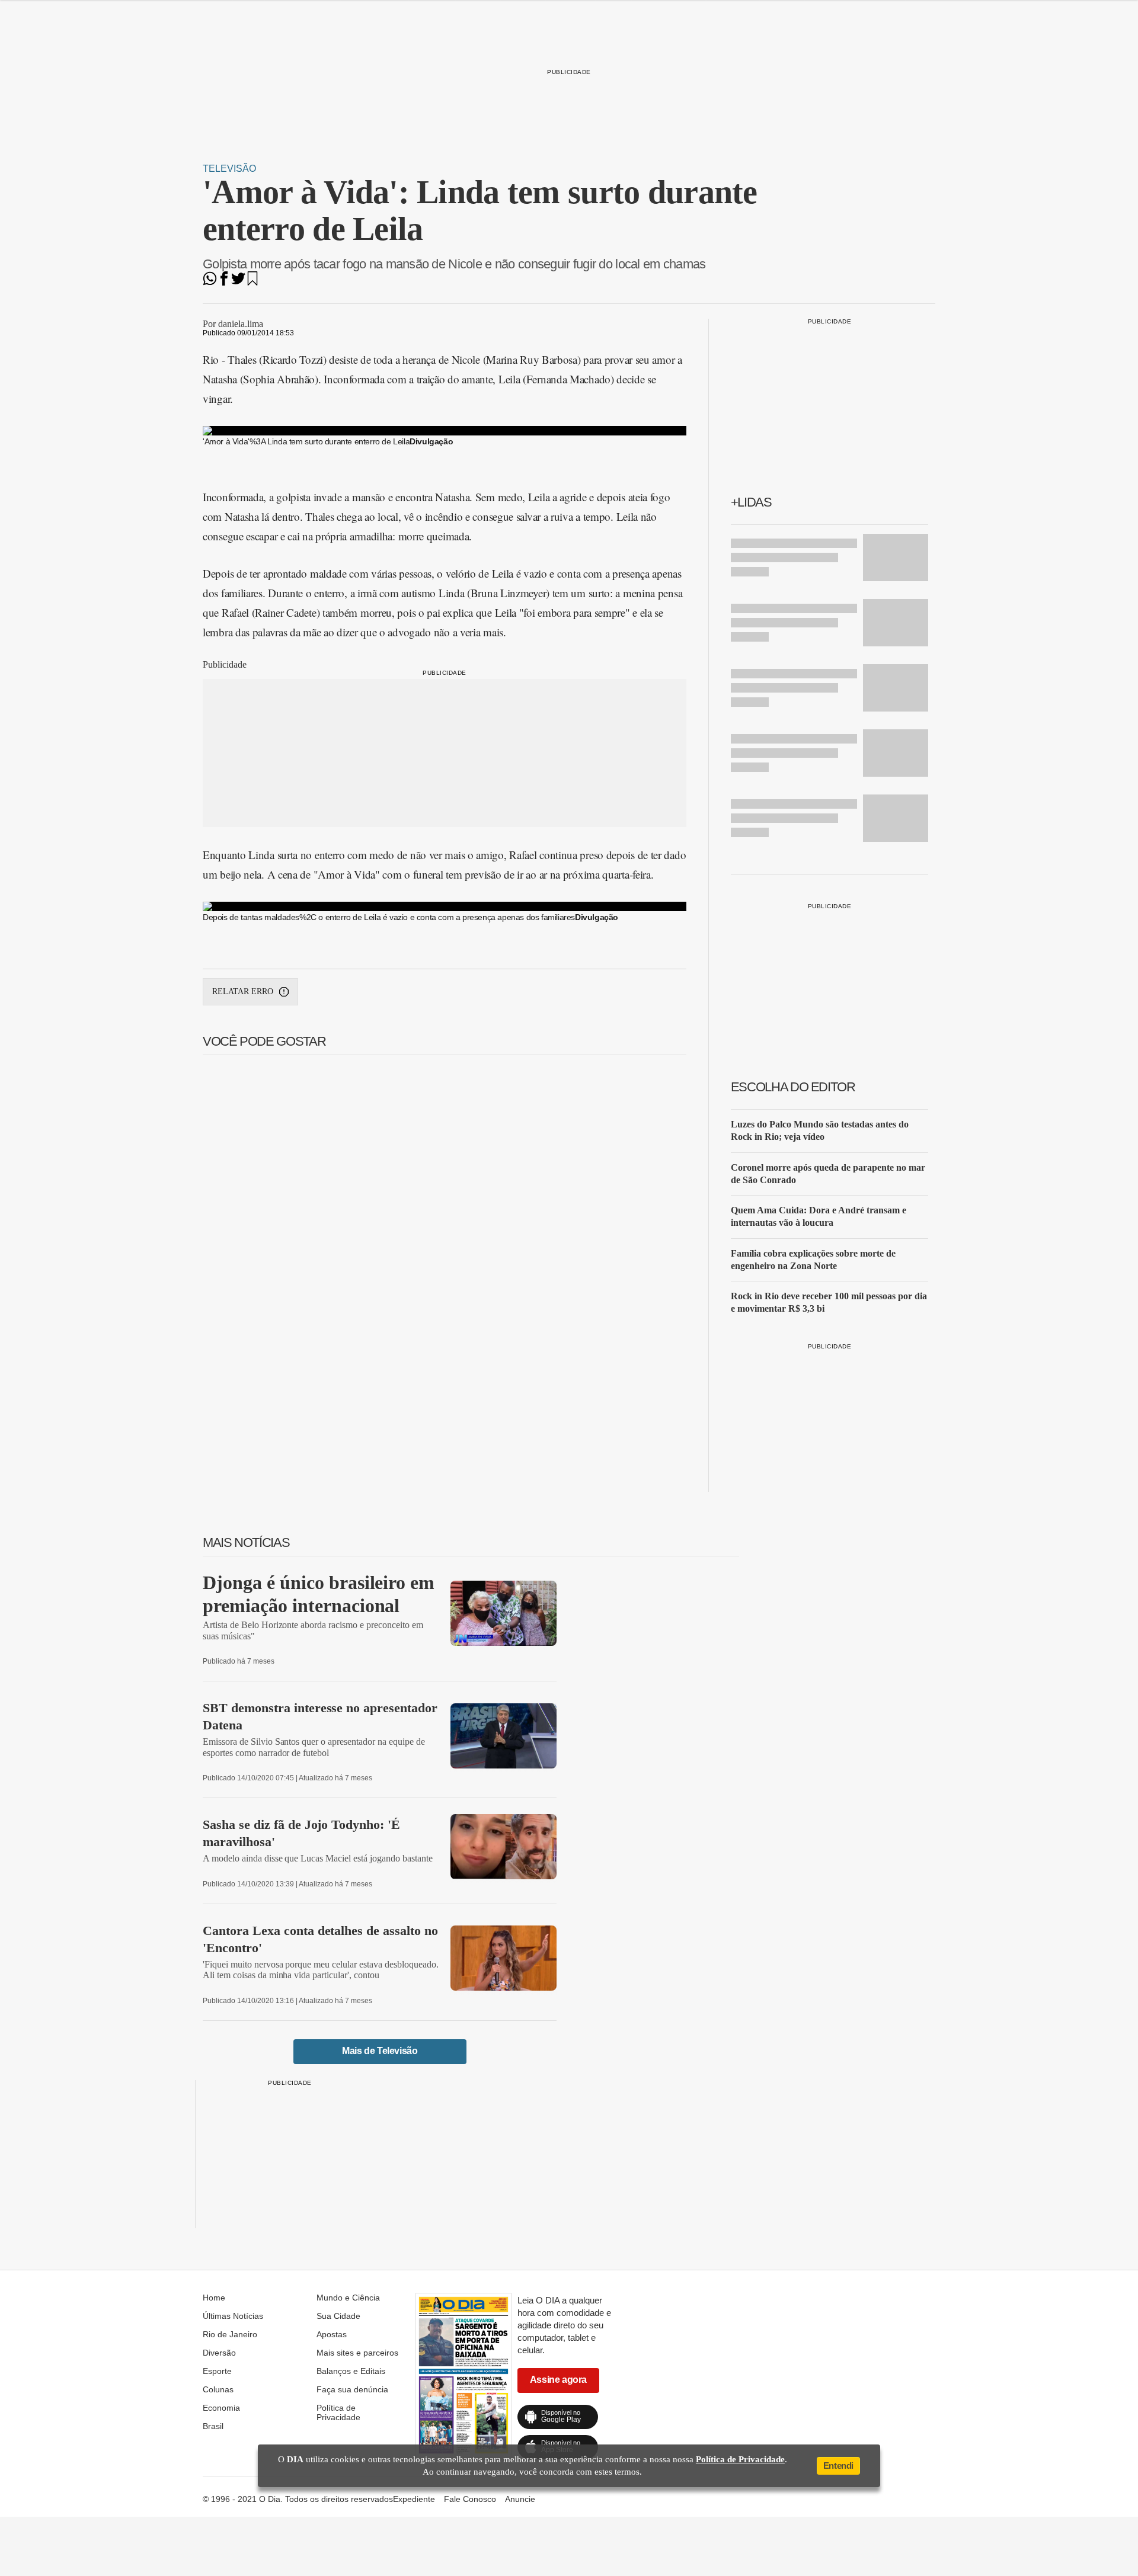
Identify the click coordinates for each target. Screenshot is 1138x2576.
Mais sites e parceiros (357, 2353)
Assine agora (558, 2380)
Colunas (218, 2389)
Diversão (219, 2353)
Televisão (229, 169)
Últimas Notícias (233, 2316)
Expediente (414, 2499)
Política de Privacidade (338, 2412)
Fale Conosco (470, 2499)
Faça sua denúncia (352, 2389)
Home (214, 2298)
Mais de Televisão (380, 2051)
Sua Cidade (338, 2316)
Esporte (217, 2371)
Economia (221, 2408)
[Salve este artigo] (252, 282)
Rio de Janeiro (230, 2334)
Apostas (332, 2334)
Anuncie (520, 2499)
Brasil (213, 2426)
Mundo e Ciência (348, 2298)
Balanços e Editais (351, 2371)
